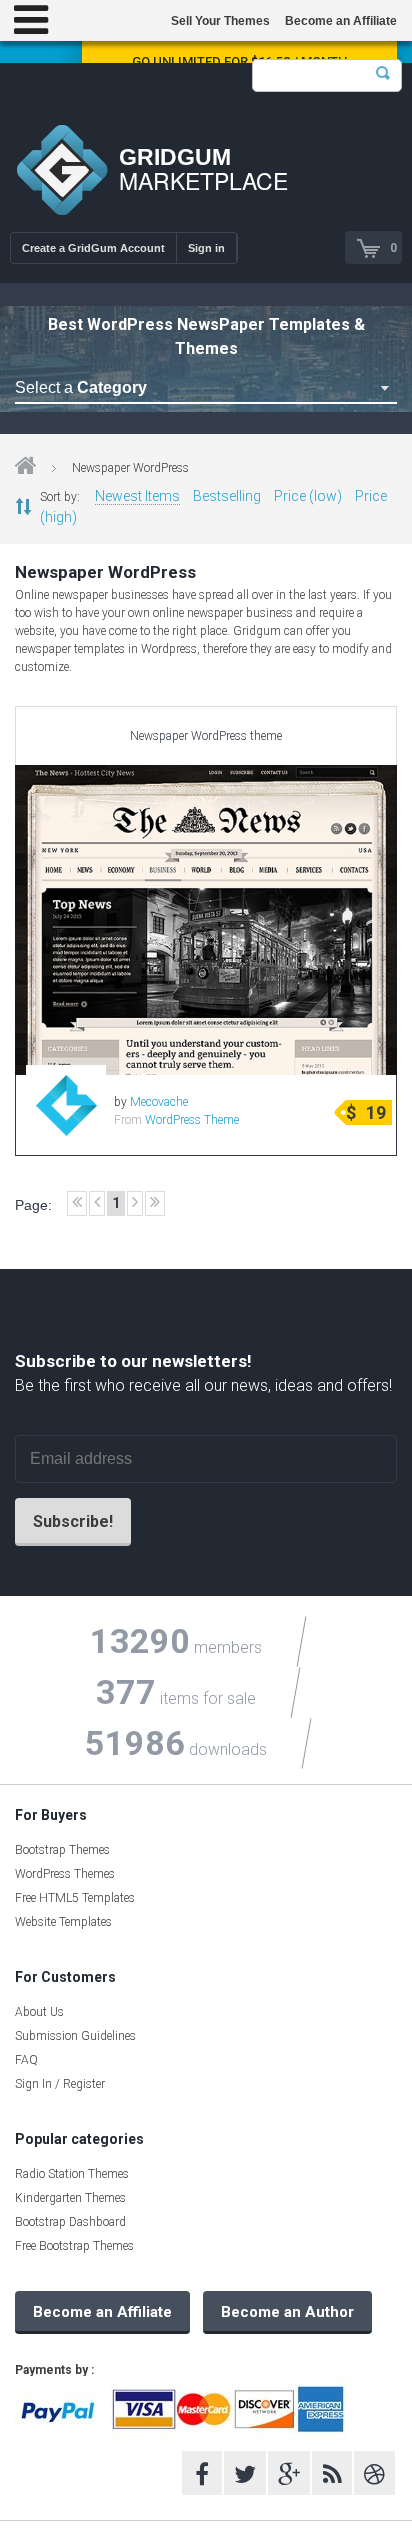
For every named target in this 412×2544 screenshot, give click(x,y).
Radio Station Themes (72, 2174)
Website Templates (63, 1922)
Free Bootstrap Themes (74, 2246)
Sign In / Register (60, 2084)
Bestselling (227, 496)
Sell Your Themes (220, 21)
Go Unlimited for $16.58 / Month (239, 61)
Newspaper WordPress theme (206, 736)
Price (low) (308, 496)
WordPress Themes (65, 1874)
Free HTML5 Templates (75, 1898)
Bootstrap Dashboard (70, 2222)
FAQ (26, 2060)
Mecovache (159, 1102)
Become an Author (287, 2312)
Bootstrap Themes (62, 1850)
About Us (39, 2012)
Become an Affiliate (341, 21)
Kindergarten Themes (70, 2198)
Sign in (206, 248)
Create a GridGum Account (93, 248)
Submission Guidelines (75, 2036)
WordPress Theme (192, 1120)
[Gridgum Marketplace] (62, 172)
